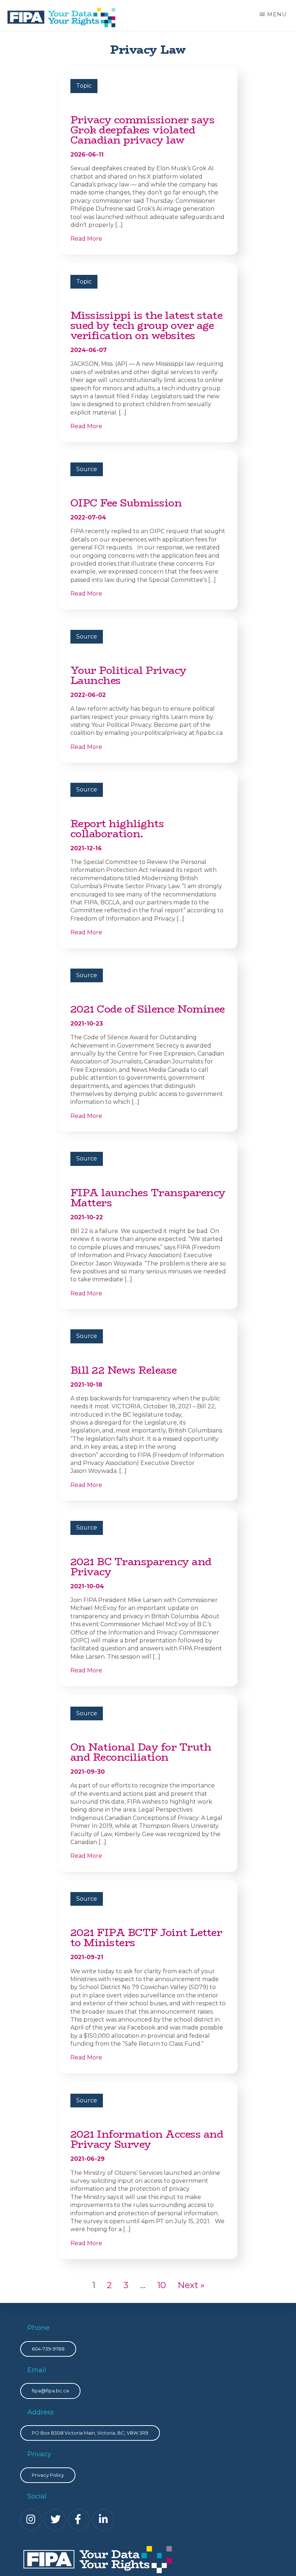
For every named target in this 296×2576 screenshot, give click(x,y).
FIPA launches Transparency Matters (148, 1198)
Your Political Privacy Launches (129, 675)
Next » (191, 2285)
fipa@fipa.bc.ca (50, 2391)
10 (162, 2285)
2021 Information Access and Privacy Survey (147, 2139)
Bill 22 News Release (124, 1370)
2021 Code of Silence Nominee (148, 1009)
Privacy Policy (48, 2475)
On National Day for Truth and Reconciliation (141, 1752)
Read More (86, 239)
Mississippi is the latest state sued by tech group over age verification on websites (147, 325)
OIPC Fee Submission (126, 503)
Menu (277, 14)
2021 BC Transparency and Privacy (141, 1567)
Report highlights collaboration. (117, 829)
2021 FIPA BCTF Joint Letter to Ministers (146, 1938)
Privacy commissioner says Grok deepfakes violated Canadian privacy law (143, 130)
